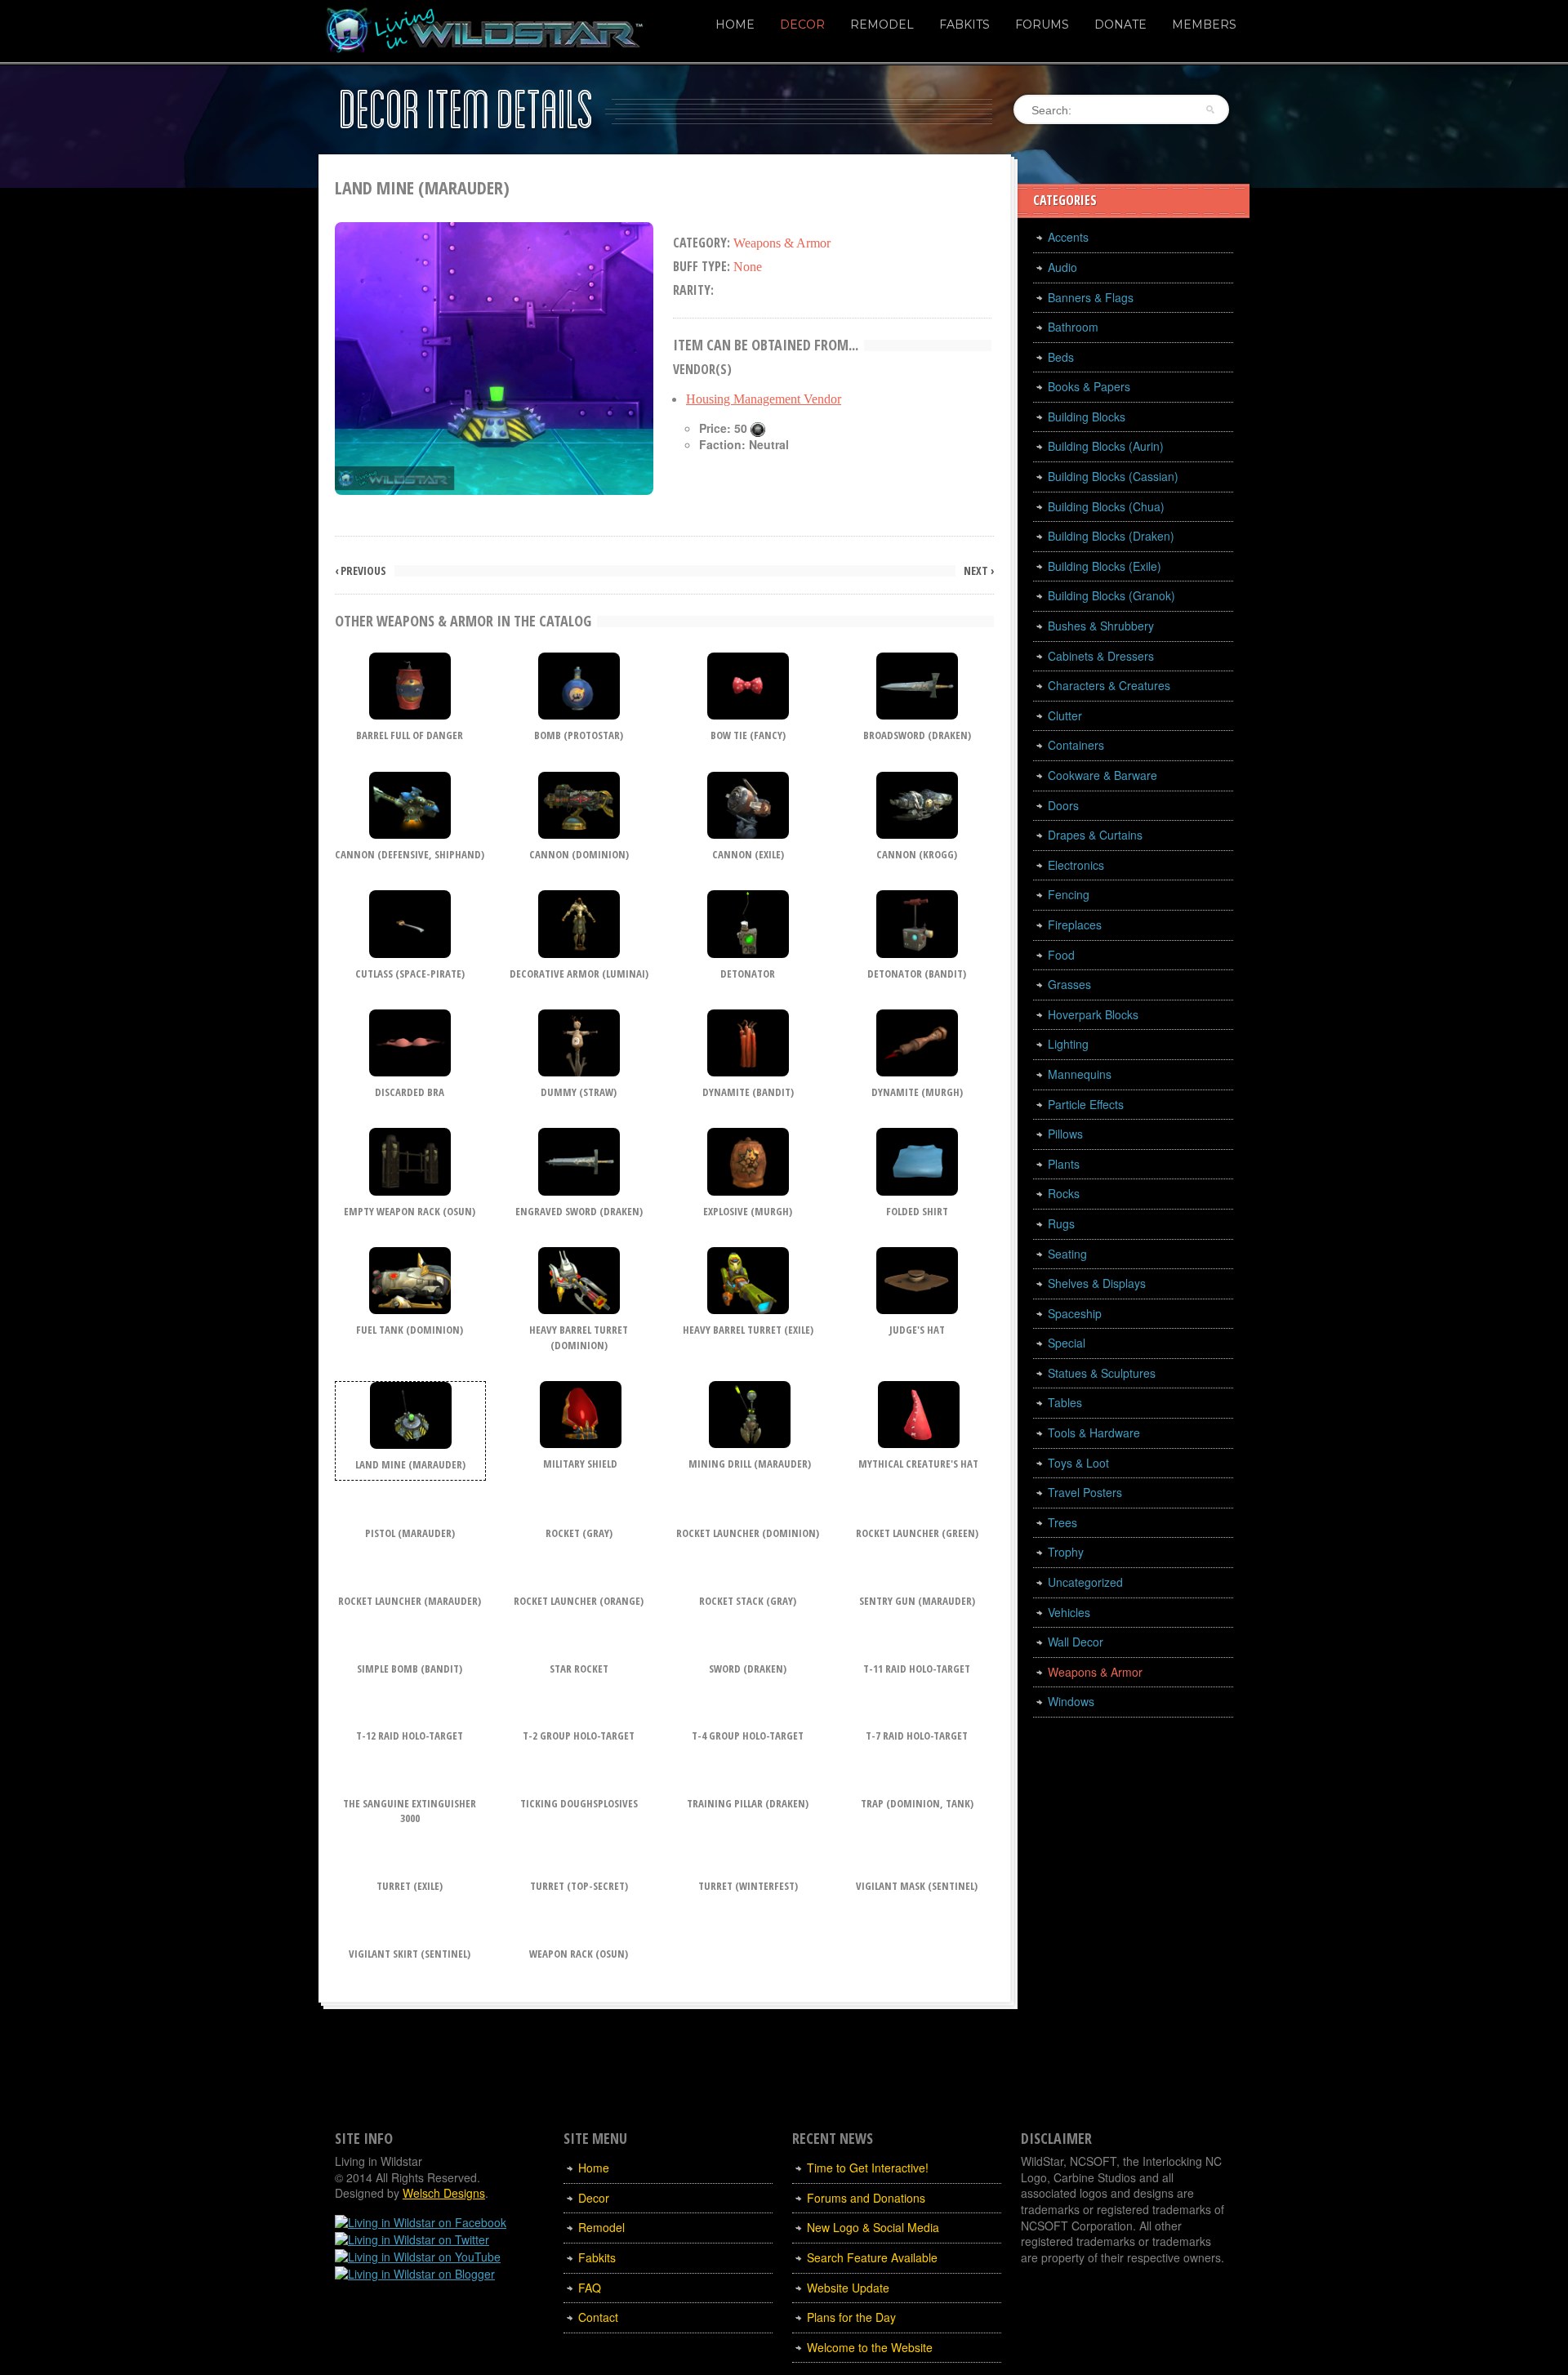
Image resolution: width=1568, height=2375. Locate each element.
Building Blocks (1087, 417)
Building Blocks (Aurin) (1106, 446)
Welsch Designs (444, 2193)
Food (1061, 955)
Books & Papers (1089, 386)
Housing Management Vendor (764, 399)
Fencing (1069, 894)
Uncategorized (1085, 1582)
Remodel (882, 25)
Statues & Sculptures (1102, 1373)
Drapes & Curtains (1095, 835)
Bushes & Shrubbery (1101, 626)
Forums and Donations (866, 2198)
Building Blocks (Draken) (1111, 536)
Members (1204, 25)
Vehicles (1069, 1612)
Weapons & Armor (1095, 1672)
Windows (1071, 1701)
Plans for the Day (851, 2317)
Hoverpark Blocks (1093, 1014)
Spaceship (1075, 1313)
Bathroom (1073, 327)
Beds (1061, 357)
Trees (1062, 1522)
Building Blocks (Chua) (1106, 506)
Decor (802, 25)
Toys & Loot (1078, 1463)
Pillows (1065, 1134)
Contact (598, 2317)
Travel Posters (1085, 1492)
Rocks (1064, 1193)
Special (1067, 1343)
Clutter (1065, 715)
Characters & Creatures (1109, 685)
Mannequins (1080, 1074)
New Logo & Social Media (873, 2227)
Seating (1067, 1254)
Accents (1068, 237)
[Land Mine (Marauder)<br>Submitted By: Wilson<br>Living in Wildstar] (494, 356)
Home (735, 25)
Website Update (848, 2288)
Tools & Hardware (1094, 1433)
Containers (1076, 745)
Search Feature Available (872, 2257)
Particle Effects (1086, 1104)
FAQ (590, 2288)
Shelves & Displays (1097, 1283)
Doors (1063, 805)
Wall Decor (1076, 1642)
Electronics (1076, 865)
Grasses (1069, 984)
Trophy (1066, 1552)
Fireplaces (1075, 925)
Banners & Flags (1091, 297)
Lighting (1068, 1044)
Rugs (1061, 1223)
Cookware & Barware (1102, 775)
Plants (1064, 1164)
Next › (979, 571)
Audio (1062, 267)
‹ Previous (361, 571)
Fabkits (964, 25)
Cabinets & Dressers (1101, 656)
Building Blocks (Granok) (1111, 595)
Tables (1065, 1402)
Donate (1120, 25)
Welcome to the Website (870, 2347)
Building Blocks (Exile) (1105, 566)
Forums (1042, 25)
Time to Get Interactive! (868, 2168)
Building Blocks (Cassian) (1113, 476)
